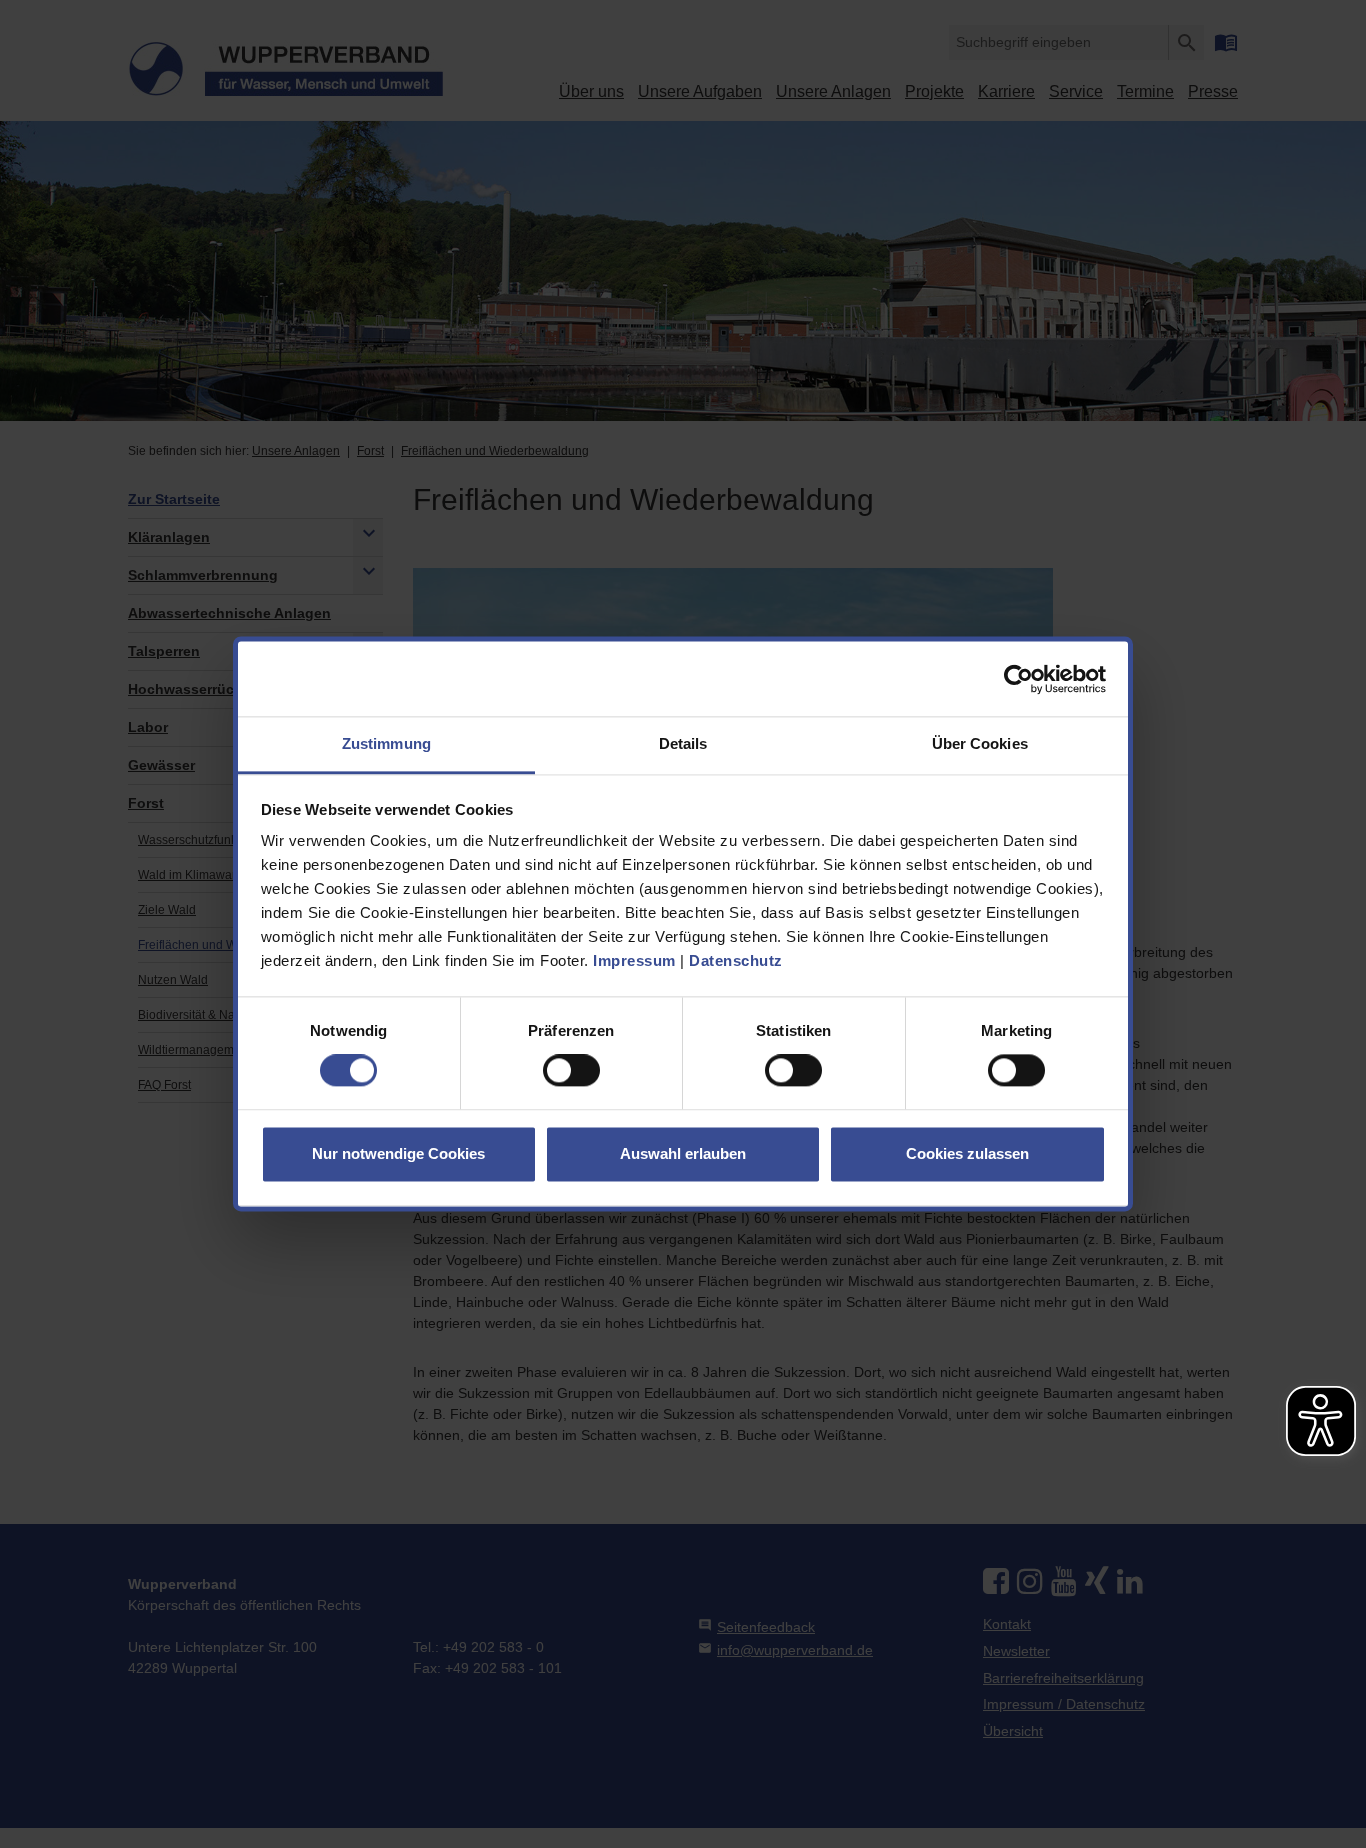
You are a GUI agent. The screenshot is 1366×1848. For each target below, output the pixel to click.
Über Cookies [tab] (980, 743)
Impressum (634, 960)
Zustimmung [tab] (386, 743)
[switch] (571, 1071)
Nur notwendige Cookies (398, 1153)
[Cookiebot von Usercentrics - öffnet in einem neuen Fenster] (1018, 679)
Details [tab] (683, 743)
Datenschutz (736, 960)
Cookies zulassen (967, 1153)
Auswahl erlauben (683, 1153)
